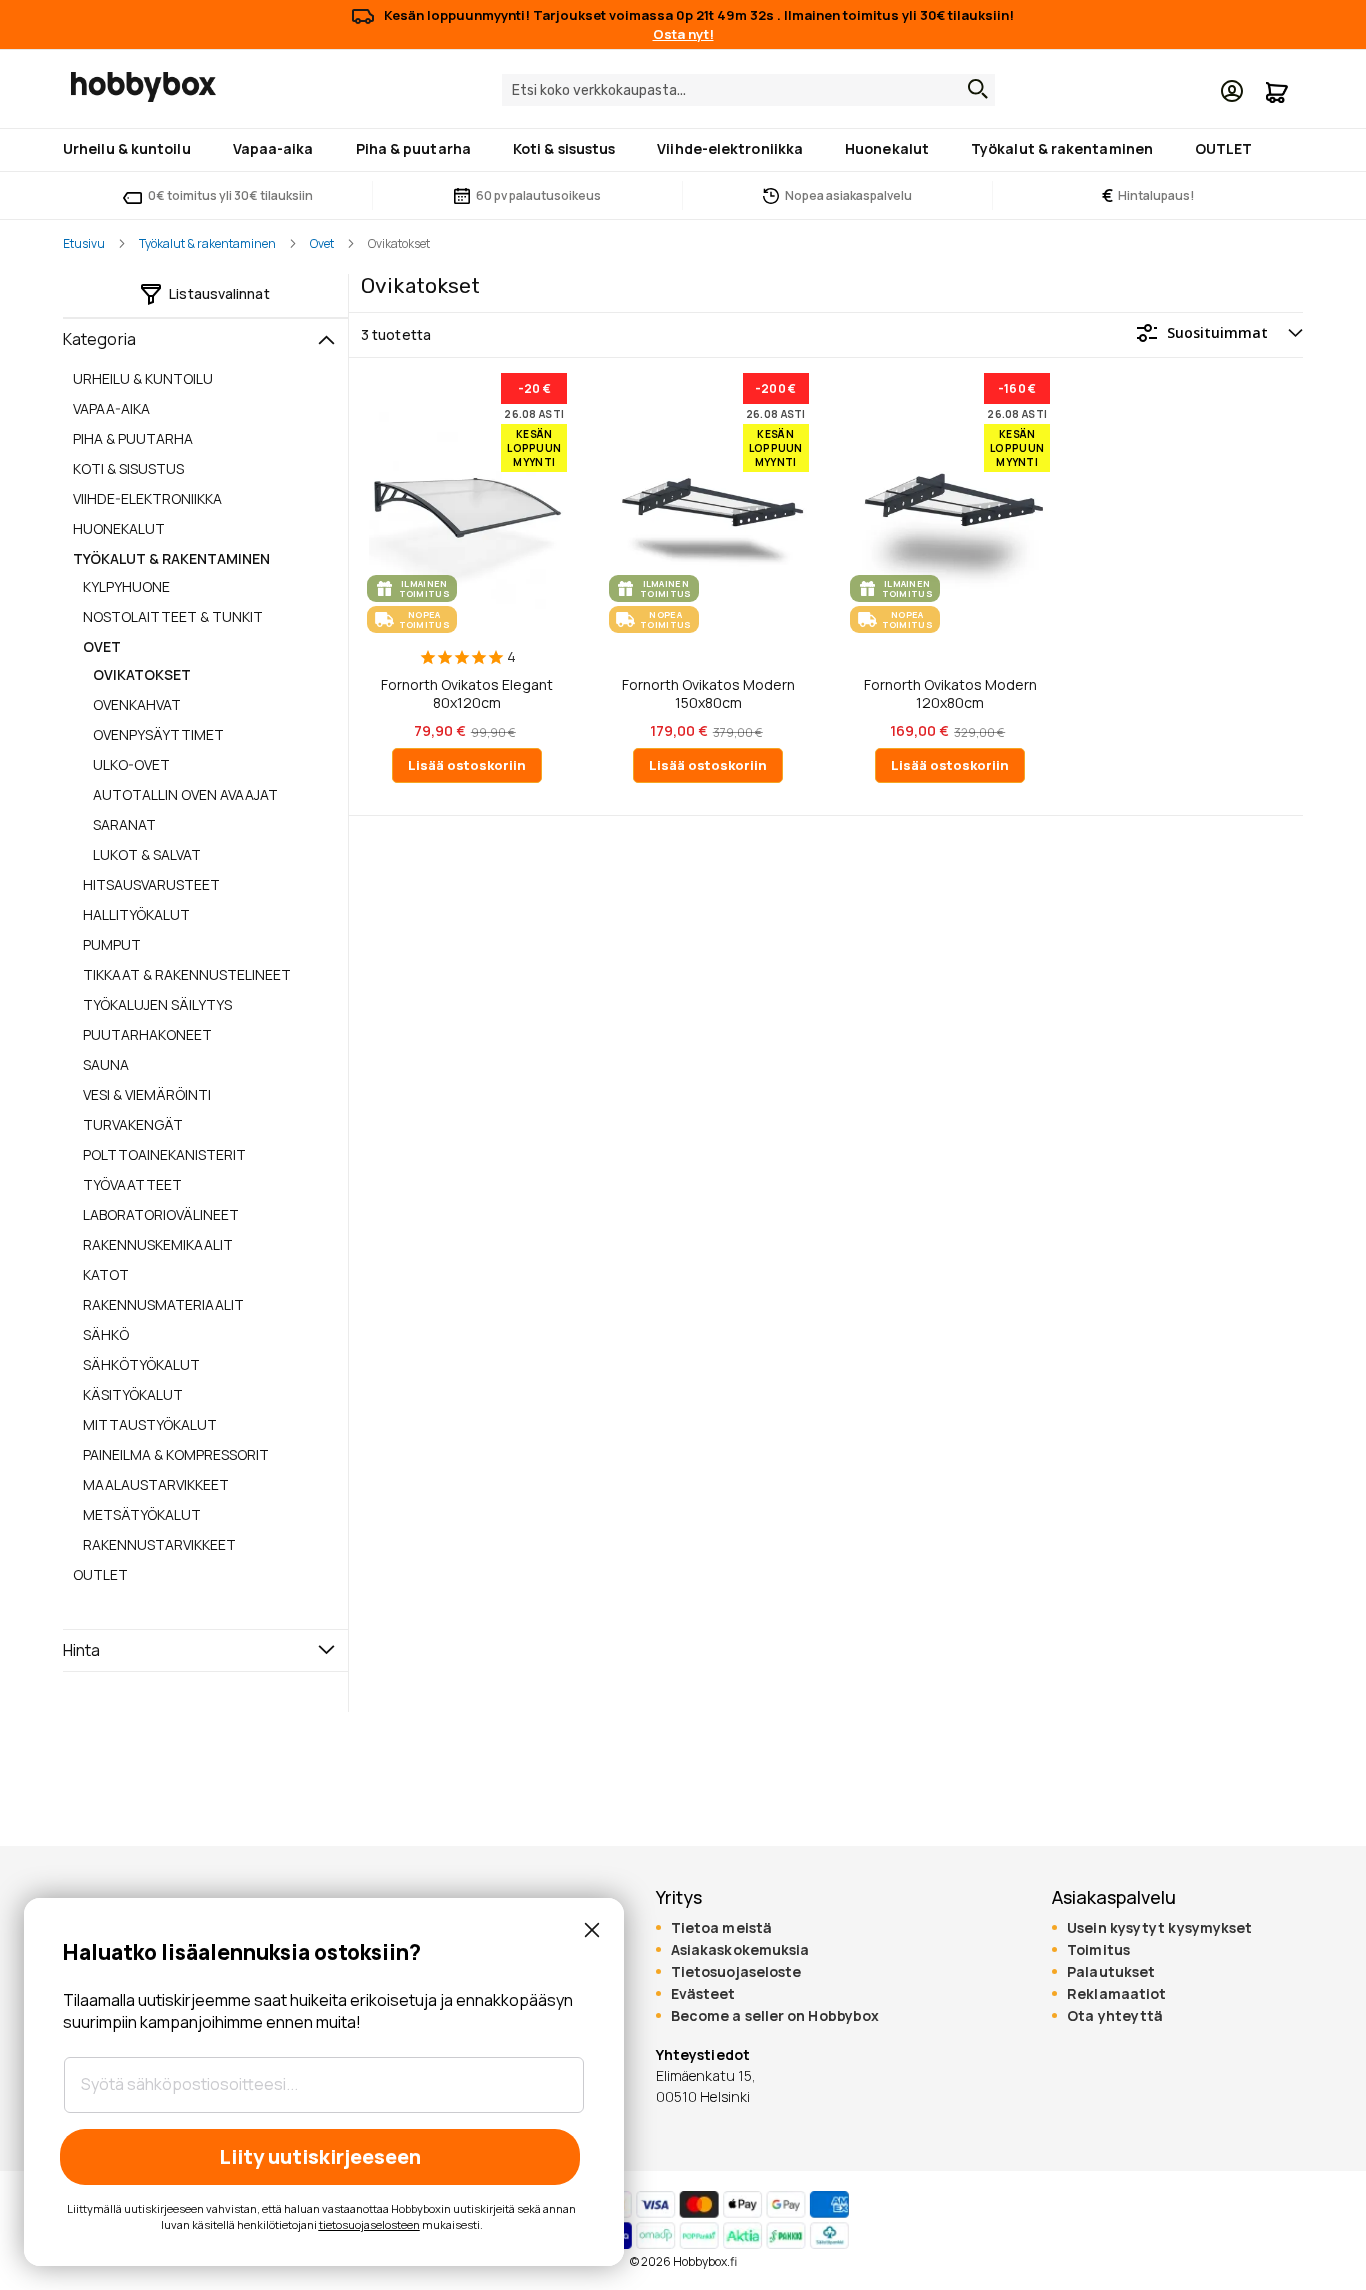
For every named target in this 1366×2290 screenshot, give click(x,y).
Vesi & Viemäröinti (147, 1094)
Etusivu (84, 243)
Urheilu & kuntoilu (143, 378)
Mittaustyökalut (150, 1424)
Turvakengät (133, 1124)
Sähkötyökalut (141, 1364)
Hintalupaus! (1148, 195)
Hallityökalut (136, 914)
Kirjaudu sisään (1232, 91)
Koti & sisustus (128, 468)
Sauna (106, 1064)
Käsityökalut (133, 1394)
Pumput (112, 944)
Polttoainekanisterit (164, 1154)
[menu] (683, 150)
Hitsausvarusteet (151, 884)
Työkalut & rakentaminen (207, 243)
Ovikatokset (142, 674)
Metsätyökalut (142, 1514)
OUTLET (100, 1574)
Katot (106, 1274)
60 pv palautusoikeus (538, 195)
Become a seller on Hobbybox (775, 2016)
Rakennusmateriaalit (163, 1304)
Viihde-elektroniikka (147, 498)
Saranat (124, 824)
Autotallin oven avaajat (185, 794)
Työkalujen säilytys (157, 1004)
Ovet (322, 243)
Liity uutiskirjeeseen (320, 2156)
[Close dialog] (592, 1930)
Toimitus (1098, 1950)
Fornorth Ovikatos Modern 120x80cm (950, 693)
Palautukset (1111, 1972)
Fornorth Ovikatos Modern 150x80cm (708, 693)
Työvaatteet (132, 1184)
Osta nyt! (683, 34)
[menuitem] (131, 148)
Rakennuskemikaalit (158, 1244)
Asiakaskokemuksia (740, 1950)
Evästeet (703, 1994)
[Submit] (973, 89)
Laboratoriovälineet (161, 1214)
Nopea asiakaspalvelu (848, 195)
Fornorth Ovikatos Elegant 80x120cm (467, 693)
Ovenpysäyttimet (158, 734)
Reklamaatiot (1116, 1994)
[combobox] (748, 90)
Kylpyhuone (126, 586)
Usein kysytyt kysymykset (1159, 1928)
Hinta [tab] (82, 1650)
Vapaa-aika (111, 408)
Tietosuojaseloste (736, 1972)
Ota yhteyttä (1115, 2016)
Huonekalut (119, 528)
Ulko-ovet (131, 764)
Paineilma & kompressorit (176, 1454)
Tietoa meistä (721, 1928)
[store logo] (143, 87)
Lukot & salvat (147, 854)
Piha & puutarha (133, 438)
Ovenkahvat (137, 704)
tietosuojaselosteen (369, 2224)
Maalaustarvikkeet (156, 1484)
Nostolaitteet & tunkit (173, 616)
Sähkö (106, 1334)
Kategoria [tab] (99, 339)
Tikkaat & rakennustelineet (187, 974)
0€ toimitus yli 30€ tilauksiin (230, 195)
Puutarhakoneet (147, 1034)
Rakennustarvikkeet (159, 1544)
